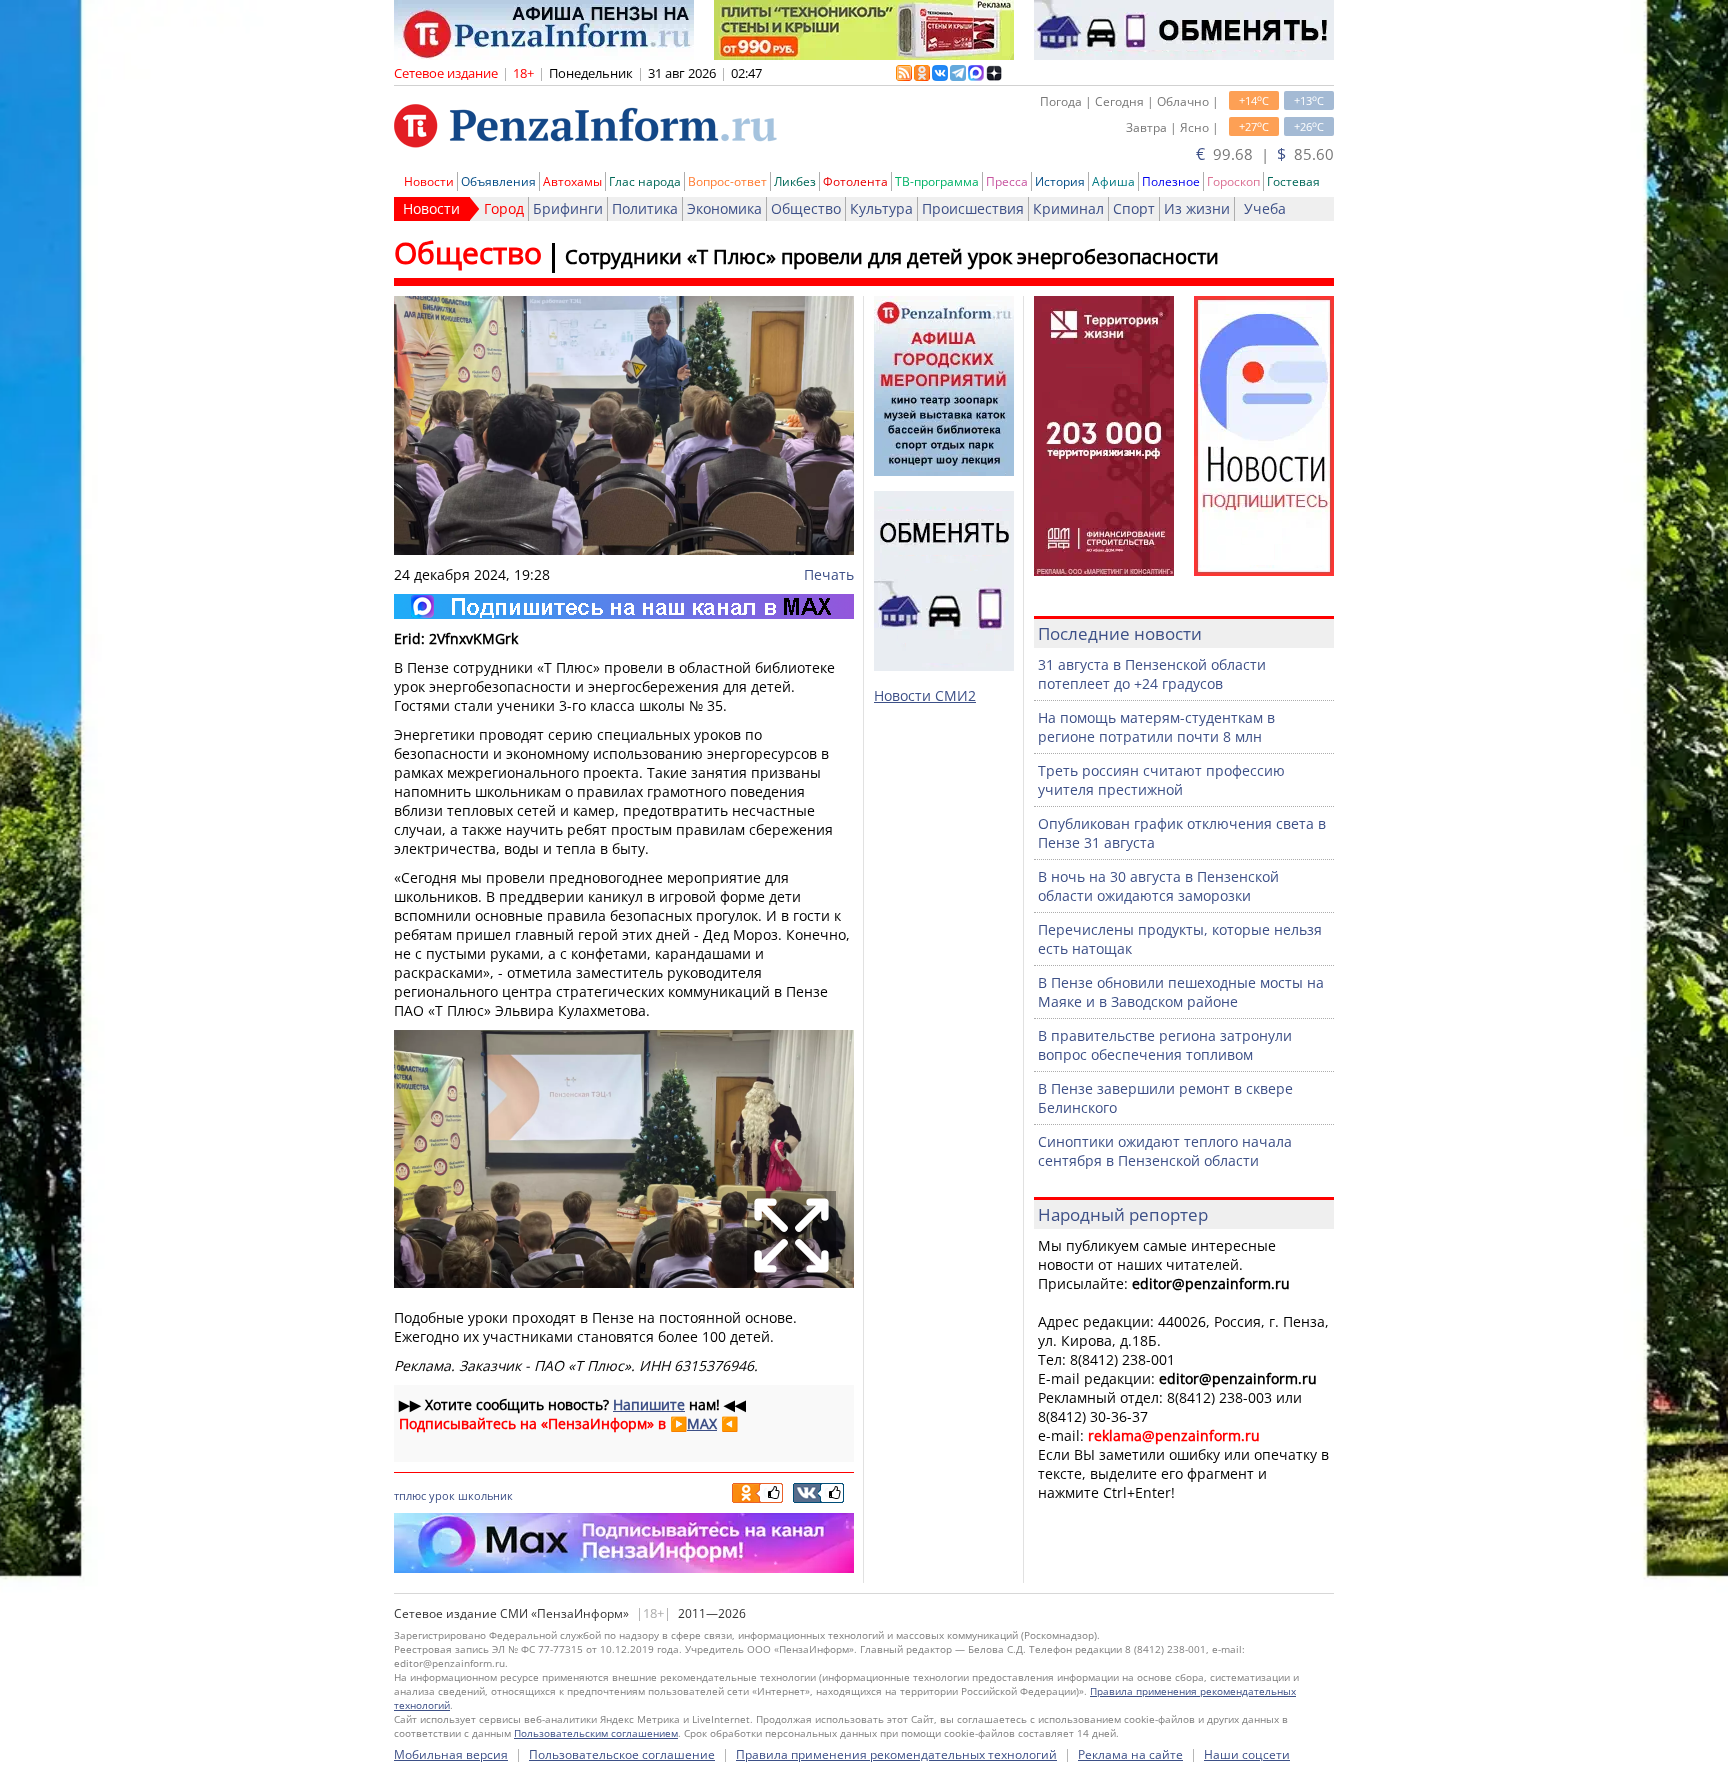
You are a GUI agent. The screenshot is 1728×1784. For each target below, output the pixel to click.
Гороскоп (1233, 181)
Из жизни (1197, 208)
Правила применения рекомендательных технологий (896, 1754)
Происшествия (973, 208)
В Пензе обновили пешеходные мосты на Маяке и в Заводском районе (1181, 992)
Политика (645, 208)
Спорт (1134, 208)
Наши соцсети (1247, 1754)
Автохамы (572, 181)
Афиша (1113, 181)
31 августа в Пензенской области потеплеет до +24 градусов (1152, 674)
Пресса (1007, 181)
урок (442, 1495)
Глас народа (645, 181)
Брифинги (568, 208)
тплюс (410, 1495)
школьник (485, 1495)
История (1060, 181)
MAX (702, 1423)
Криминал (1068, 208)
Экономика (724, 208)
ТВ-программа (937, 181)
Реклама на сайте (1130, 1754)
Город (504, 208)
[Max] (624, 606)
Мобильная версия (451, 1754)
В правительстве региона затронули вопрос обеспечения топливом (1165, 1045)
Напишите (649, 1404)
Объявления (498, 181)
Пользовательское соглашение (622, 1754)
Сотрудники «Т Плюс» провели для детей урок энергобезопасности (892, 256)
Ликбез (795, 181)
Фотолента (855, 181)
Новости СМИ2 (925, 695)
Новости (429, 181)
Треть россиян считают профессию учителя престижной (1161, 780)
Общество (806, 208)
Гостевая (1293, 181)
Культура (881, 208)
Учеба (1265, 208)
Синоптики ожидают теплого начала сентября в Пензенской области (1165, 1151)
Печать (829, 574)
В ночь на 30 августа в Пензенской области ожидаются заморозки (1158, 886)
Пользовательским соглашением (596, 1733)
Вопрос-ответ (727, 181)
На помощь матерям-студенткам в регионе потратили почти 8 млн (1156, 727)
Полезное (1171, 181)
